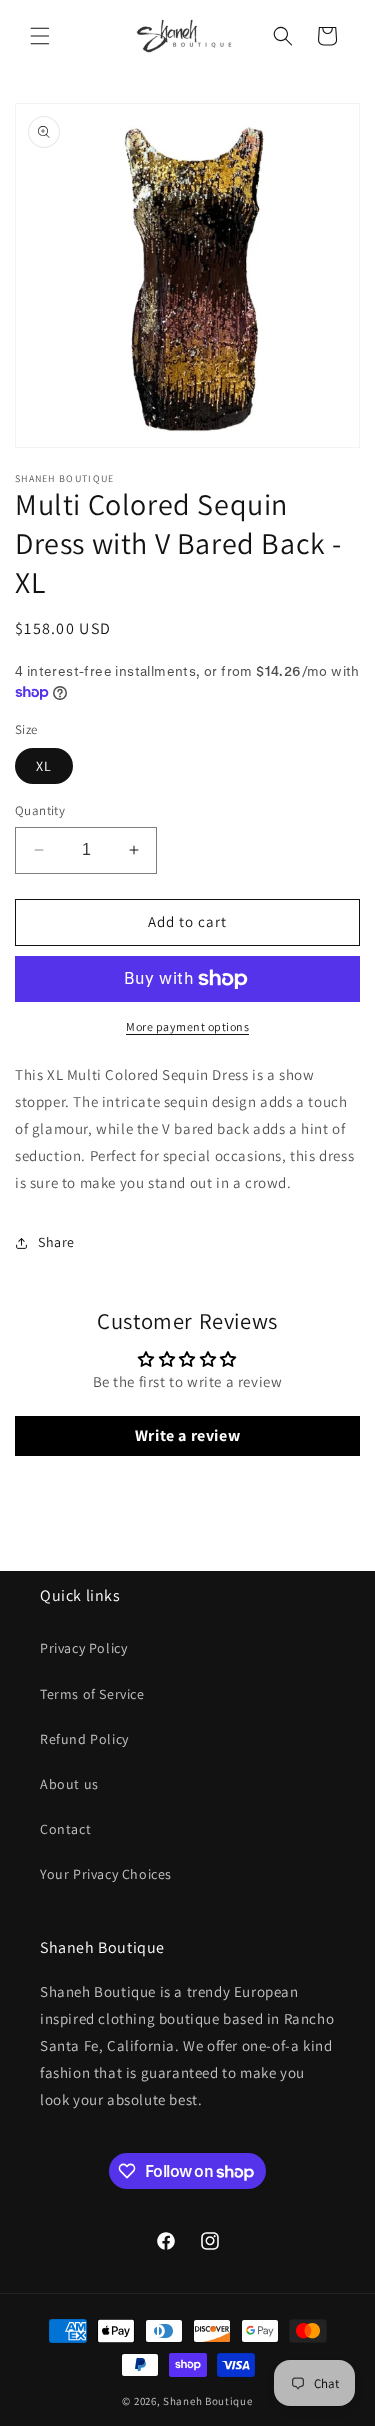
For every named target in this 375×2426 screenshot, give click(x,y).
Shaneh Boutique (208, 2401)
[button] (40, 36)
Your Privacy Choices (106, 1874)
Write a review (187, 1435)
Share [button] (56, 1242)
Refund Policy (84, 1739)
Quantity (40, 810)
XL (44, 766)
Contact (65, 1829)
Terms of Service (92, 1694)
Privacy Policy (83, 1648)
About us (69, 1784)
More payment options (187, 1026)
